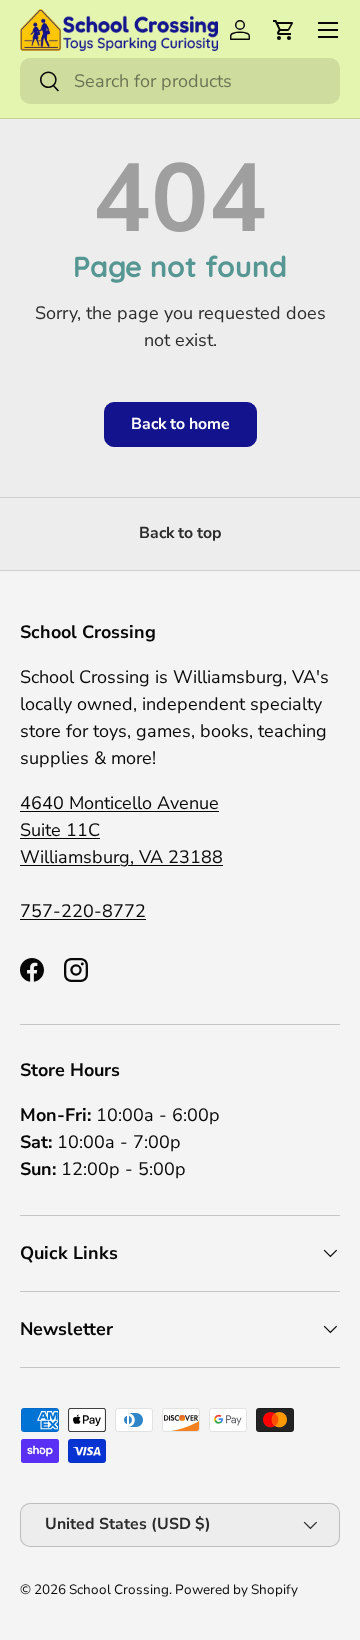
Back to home (180, 424)
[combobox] (180, 81)
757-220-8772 (83, 911)
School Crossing (119, 1589)
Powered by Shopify (236, 1589)
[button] (284, 30)
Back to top (180, 533)
